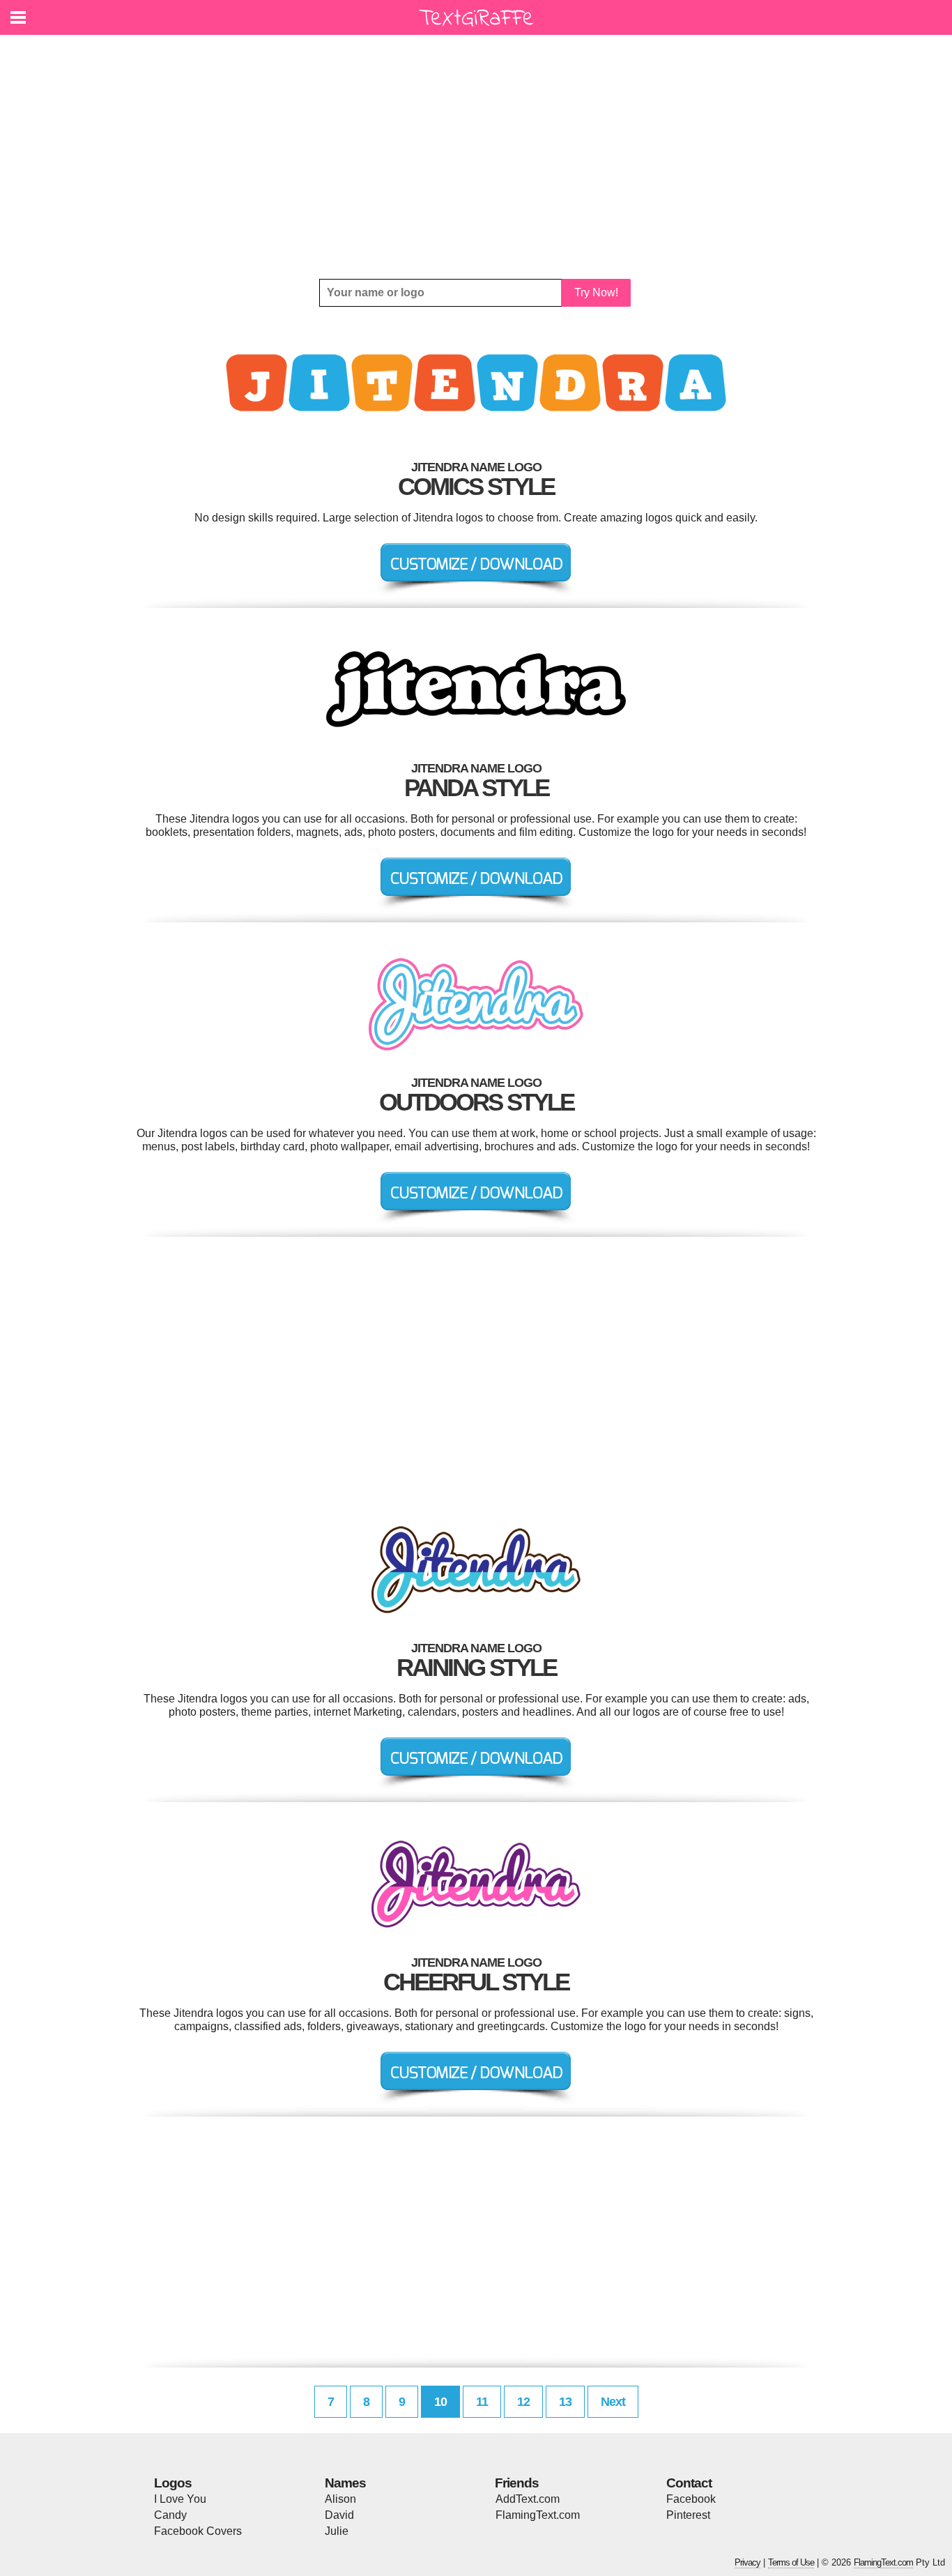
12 (523, 2402)
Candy (170, 2515)
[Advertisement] (476, 157)
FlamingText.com (538, 2515)
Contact (689, 2483)
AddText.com (528, 2499)
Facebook (691, 2499)
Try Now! (596, 292)
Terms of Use (791, 2562)
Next (613, 2402)
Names (345, 2483)
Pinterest (688, 2515)
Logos (173, 2483)
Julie (337, 2531)
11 (482, 2402)
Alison (340, 2499)
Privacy (747, 2562)
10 (440, 2402)
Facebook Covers (198, 2531)
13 (565, 2402)
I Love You (180, 2499)
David (339, 2515)
